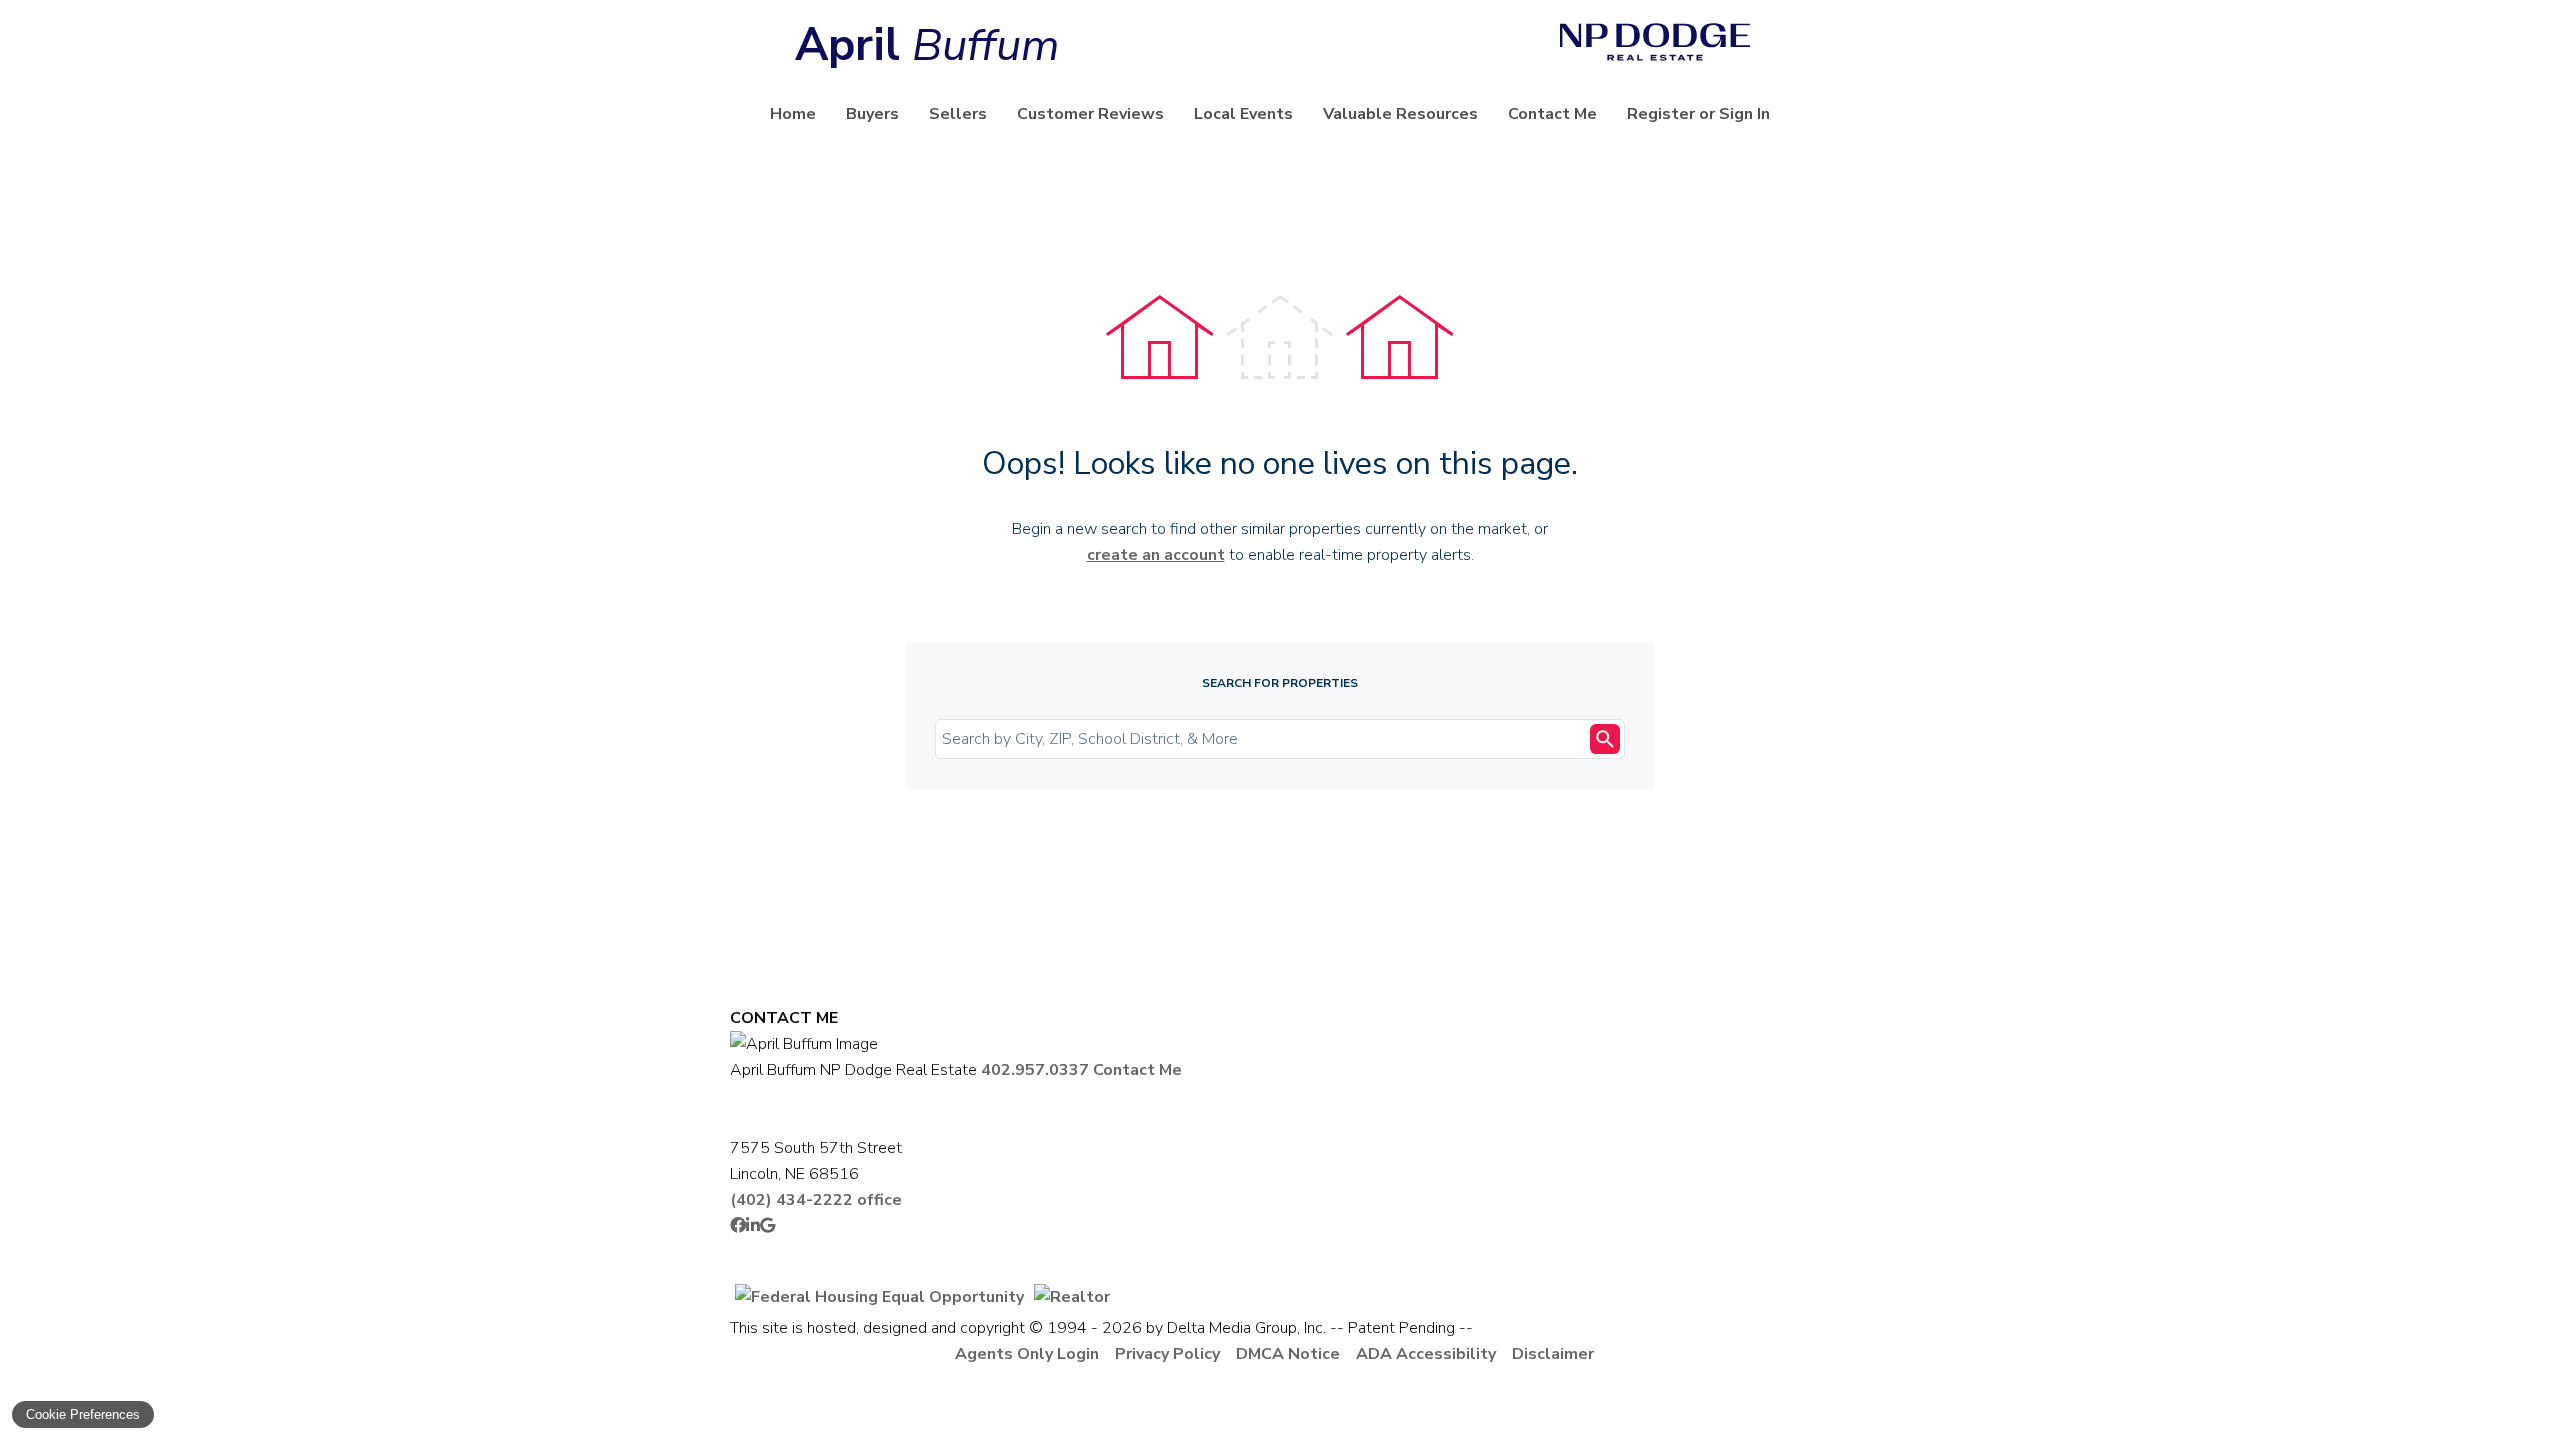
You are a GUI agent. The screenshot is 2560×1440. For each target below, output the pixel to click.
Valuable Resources (1400, 114)
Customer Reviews (1090, 114)
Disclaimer (1553, 1354)
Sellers (958, 114)
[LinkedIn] (753, 1226)
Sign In (1744, 114)
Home (793, 114)
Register (1661, 114)
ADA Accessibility (1426, 1354)
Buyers (872, 114)
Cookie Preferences (83, 1414)
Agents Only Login (1027, 1354)
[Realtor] (1072, 1297)
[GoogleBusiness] (767, 1226)
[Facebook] (738, 1226)
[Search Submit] (1605, 739)
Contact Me (1552, 114)
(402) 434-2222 (816, 1200)
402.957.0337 (1035, 1070)
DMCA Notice (1288, 1354)
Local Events (1243, 114)
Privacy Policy (1167, 1354)
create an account (1156, 555)
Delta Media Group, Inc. (1246, 1328)
